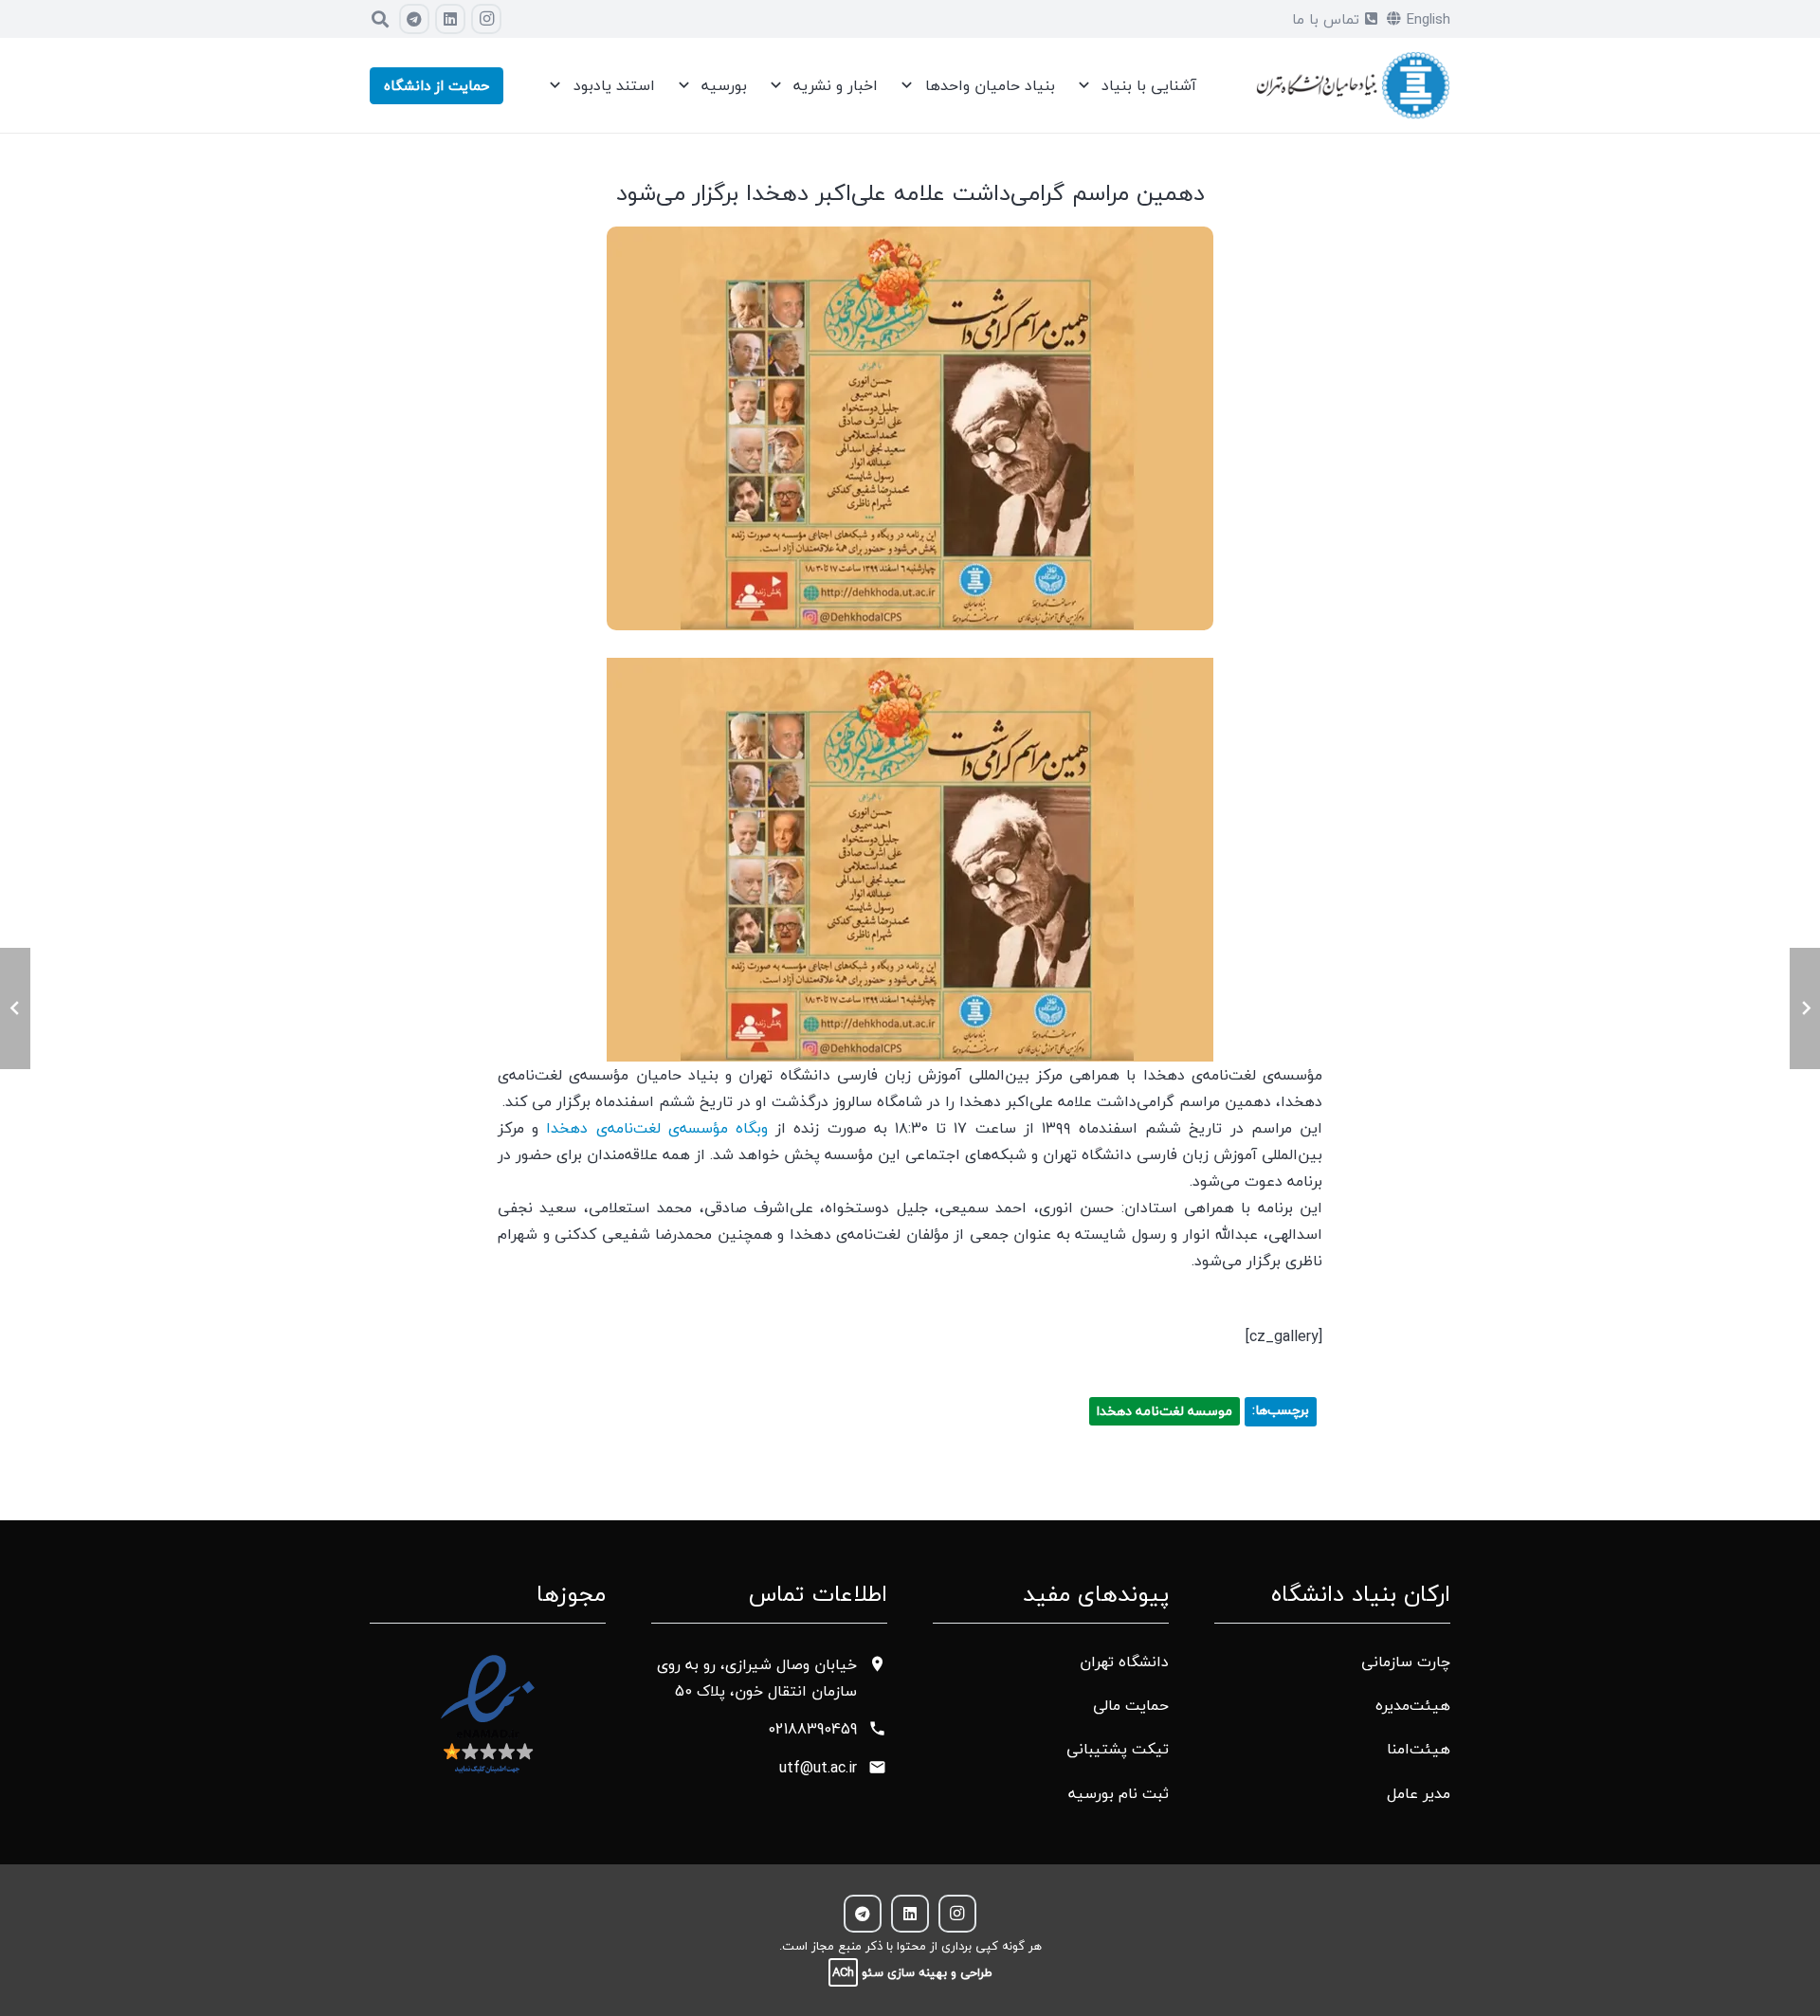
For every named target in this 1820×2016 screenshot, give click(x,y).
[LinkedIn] (450, 19)
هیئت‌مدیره (1413, 1705)
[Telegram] (414, 19)
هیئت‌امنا (1419, 1749)
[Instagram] (486, 19)
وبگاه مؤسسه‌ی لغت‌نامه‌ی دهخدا (657, 1128)
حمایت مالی (1131, 1705)
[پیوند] (1353, 86)
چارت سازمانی (1406, 1662)
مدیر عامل (1419, 1793)
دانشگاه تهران (1124, 1662)
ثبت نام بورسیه (1119, 1793)
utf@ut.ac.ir (818, 1768)
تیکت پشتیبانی (1118, 1749)
